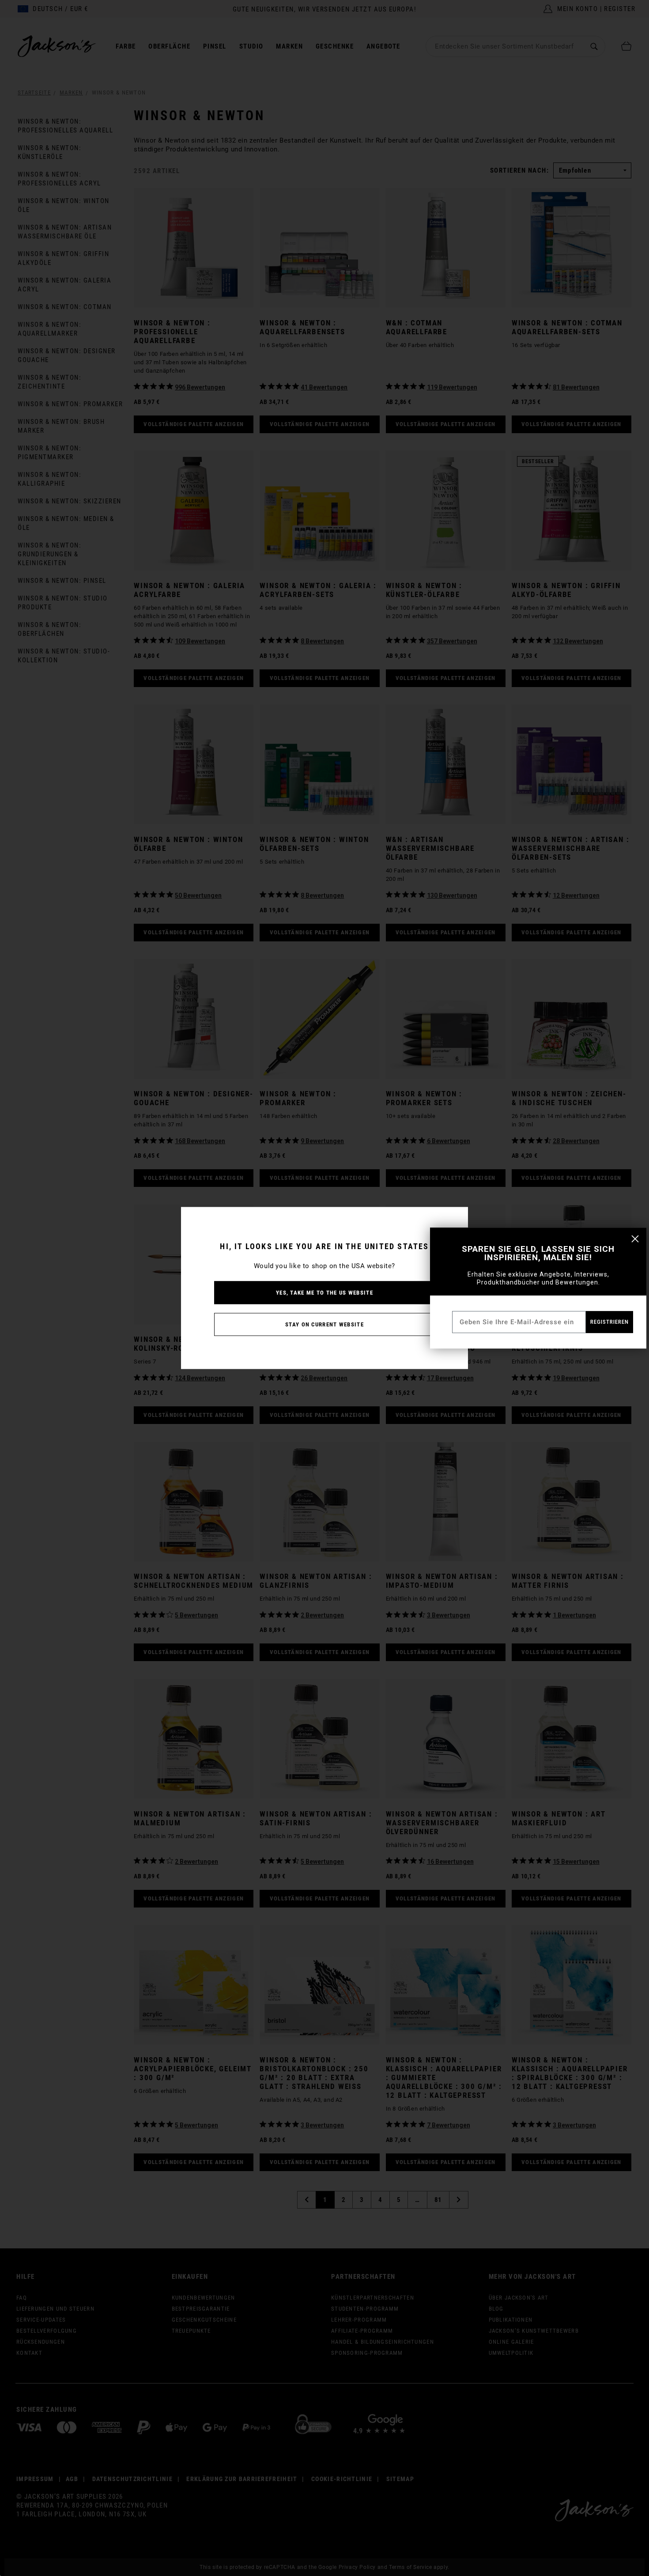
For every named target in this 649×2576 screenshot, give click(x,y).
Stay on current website (324, 1324)
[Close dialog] (635, 1239)
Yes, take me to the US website (324, 1293)
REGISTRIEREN (609, 1322)
